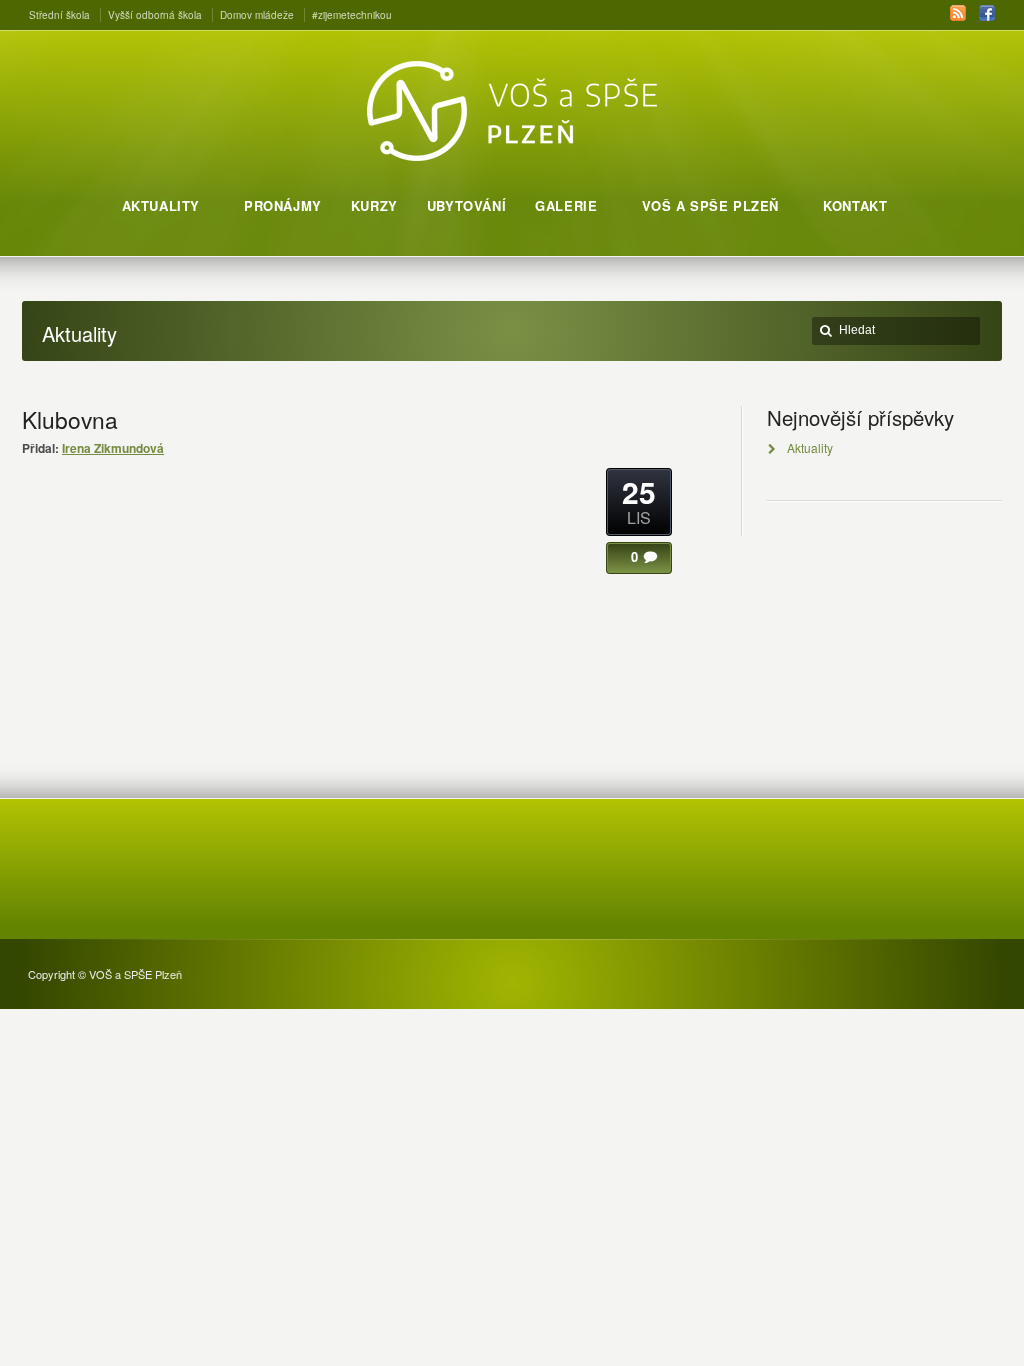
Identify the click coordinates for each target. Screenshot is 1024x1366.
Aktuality (810, 447)
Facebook (987, 13)
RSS (958, 13)
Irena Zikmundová (113, 448)
